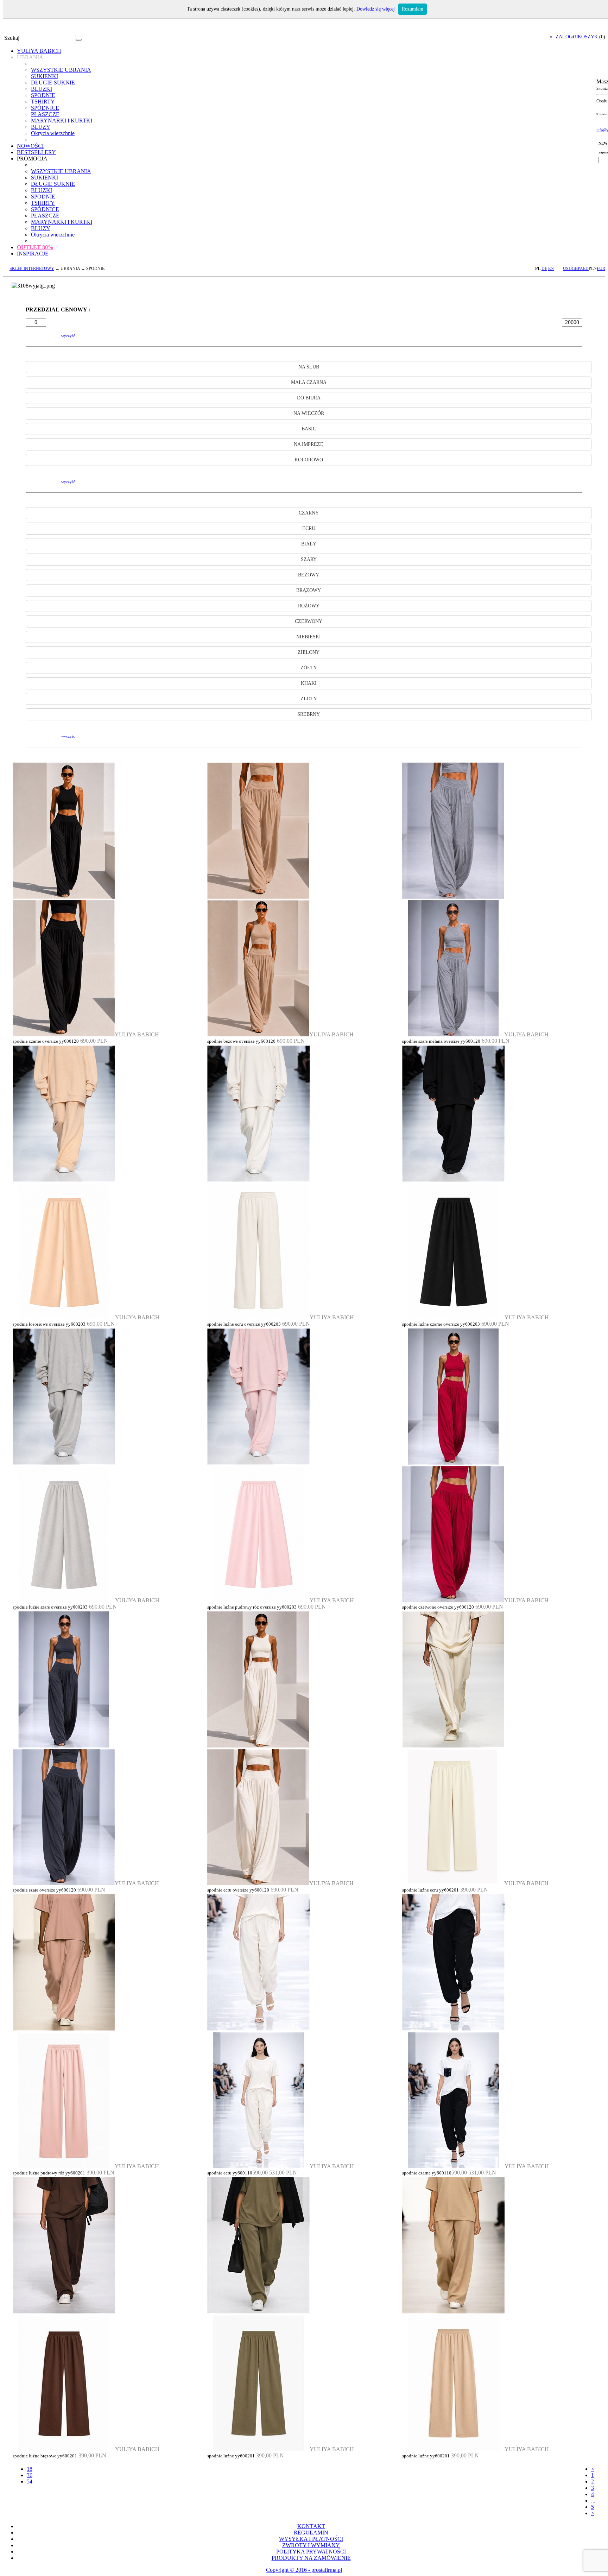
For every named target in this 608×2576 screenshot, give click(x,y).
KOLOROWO (309, 460)
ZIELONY (309, 652)
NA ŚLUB (309, 367)
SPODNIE (43, 95)
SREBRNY (309, 714)
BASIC (309, 429)
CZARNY (309, 513)
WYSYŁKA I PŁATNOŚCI (311, 2539)
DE (544, 269)
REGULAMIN (311, 2533)
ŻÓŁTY (309, 668)
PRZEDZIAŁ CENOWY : (58, 310)
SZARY (309, 559)
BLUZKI (42, 89)
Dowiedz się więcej (376, 9)
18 (30, 2469)
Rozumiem (413, 9)
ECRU (309, 528)
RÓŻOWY (309, 606)
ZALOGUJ (567, 37)
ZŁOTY (309, 699)
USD (567, 269)
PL (538, 269)
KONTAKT (311, 2526)
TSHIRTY (43, 102)
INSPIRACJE (33, 254)
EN (551, 269)
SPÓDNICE (45, 108)
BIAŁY (309, 544)
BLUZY (41, 127)
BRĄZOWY (309, 590)
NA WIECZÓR (309, 413)
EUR (601, 269)
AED (584, 269)
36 (30, 2475)
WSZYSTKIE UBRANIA (61, 70)
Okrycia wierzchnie (53, 133)
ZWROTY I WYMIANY (311, 2545)
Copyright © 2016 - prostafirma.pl (304, 2570)
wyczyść (68, 336)
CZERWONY (309, 621)
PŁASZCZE (45, 114)
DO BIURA (309, 398)
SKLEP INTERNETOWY (32, 269)
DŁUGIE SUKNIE (53, 83)
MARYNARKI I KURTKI (62, 121)
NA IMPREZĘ (309, 444)
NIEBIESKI (309, 637)
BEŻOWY (309, 575)
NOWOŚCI (30, 146)
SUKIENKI (45, 76)
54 (30, 2482)
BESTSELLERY (36, 152)
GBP (576, 269)
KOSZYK (588, 37)
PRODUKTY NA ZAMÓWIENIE (311, 2558)
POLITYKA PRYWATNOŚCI (311, 2552)
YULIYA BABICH (39, 51)
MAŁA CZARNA (309, 382)
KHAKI (309, 683)
